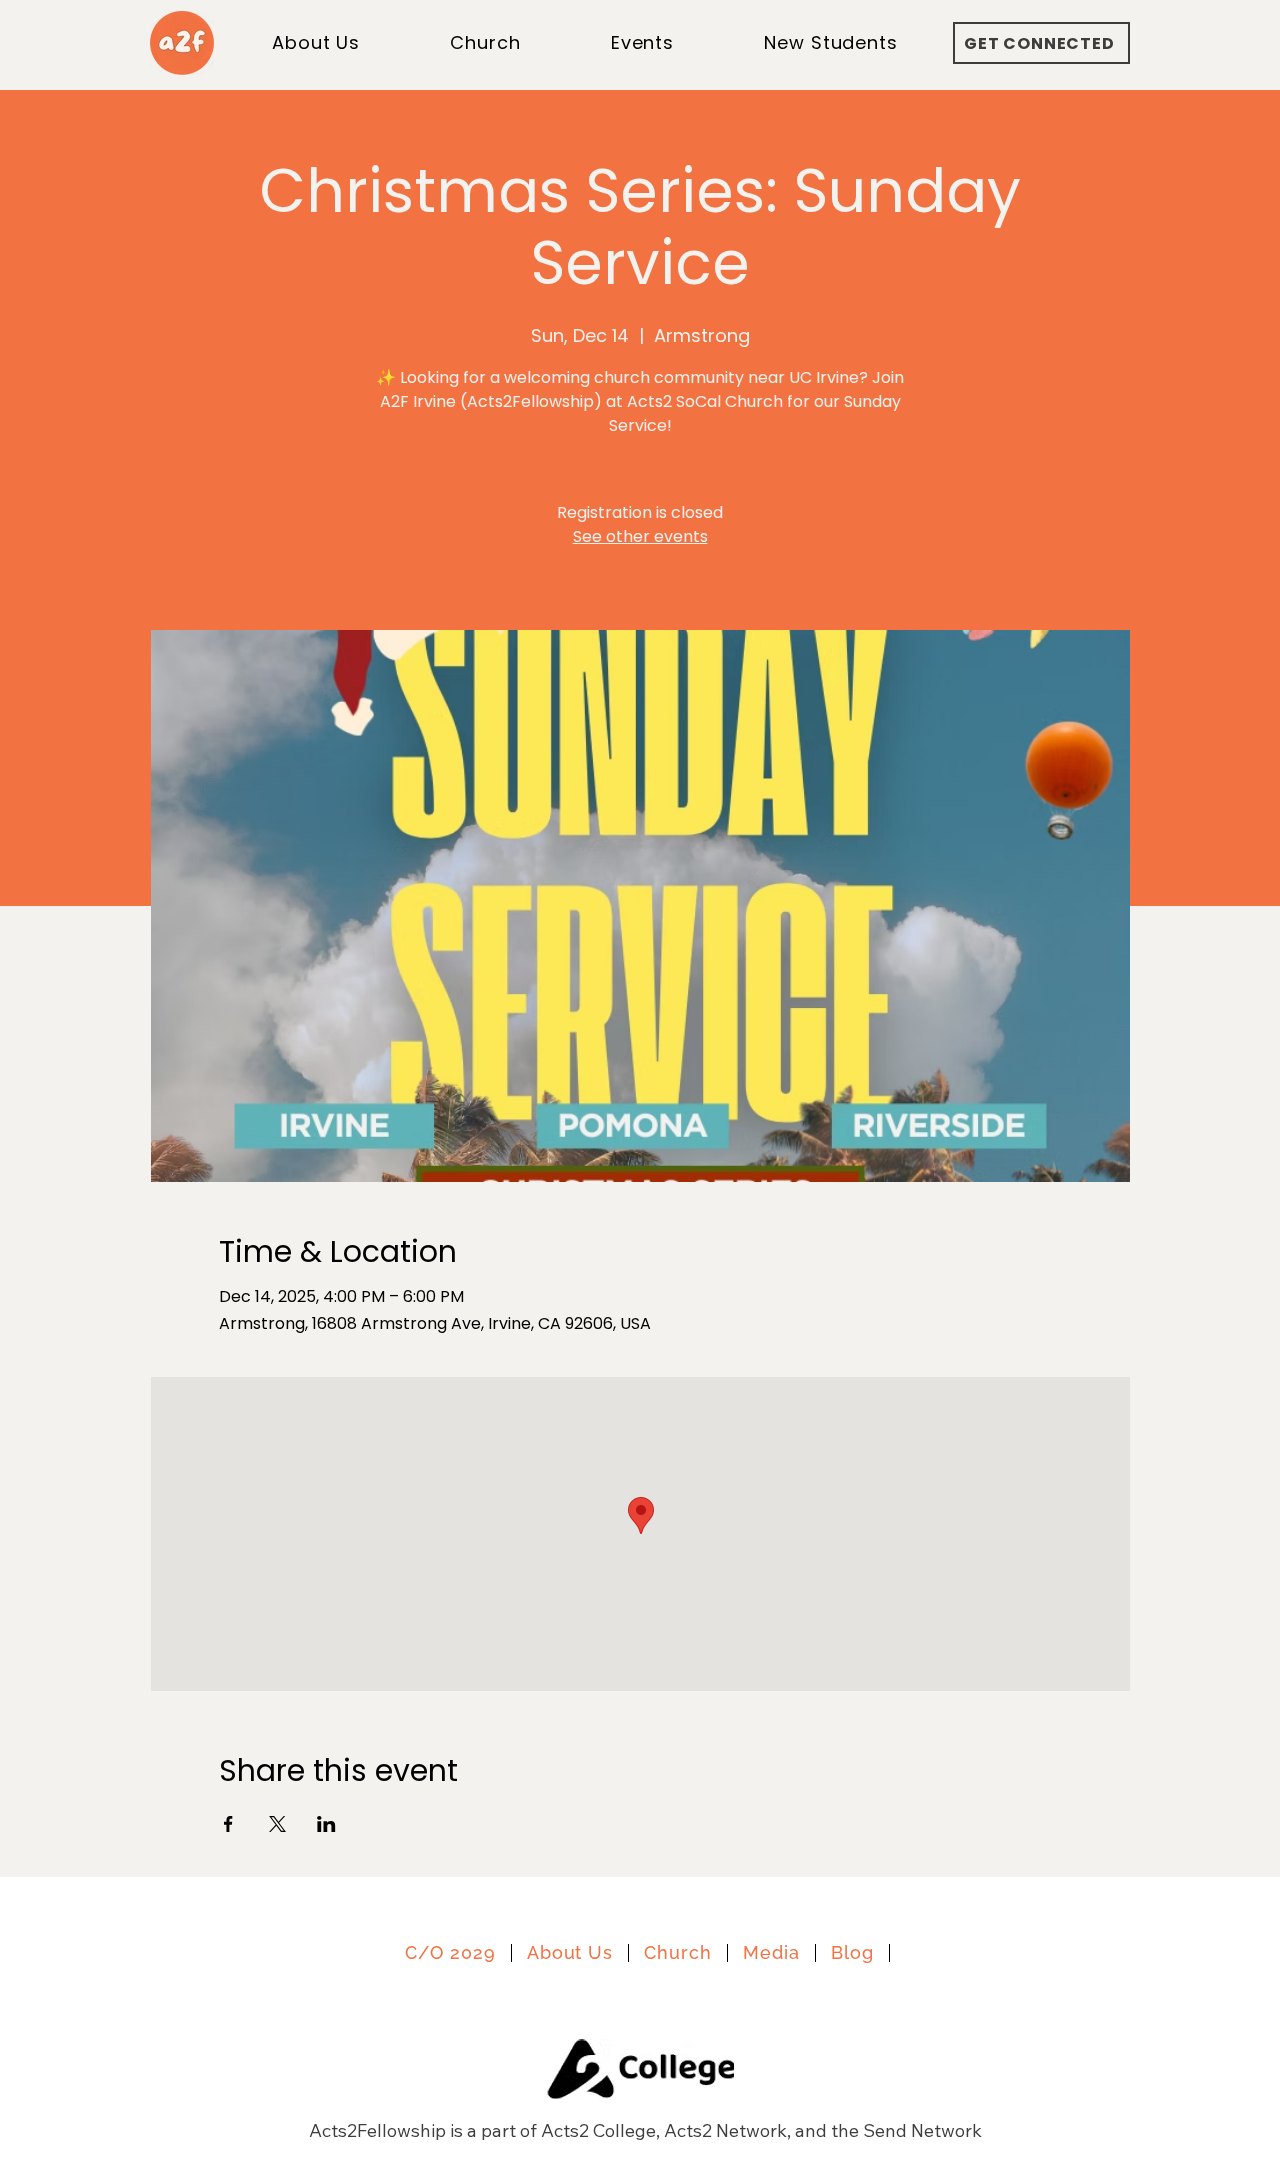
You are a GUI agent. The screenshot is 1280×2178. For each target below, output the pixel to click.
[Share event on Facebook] (228, 1824)
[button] (831, 42)
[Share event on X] (277, 1824)
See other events (640, 536)
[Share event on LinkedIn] (326, 1824)
